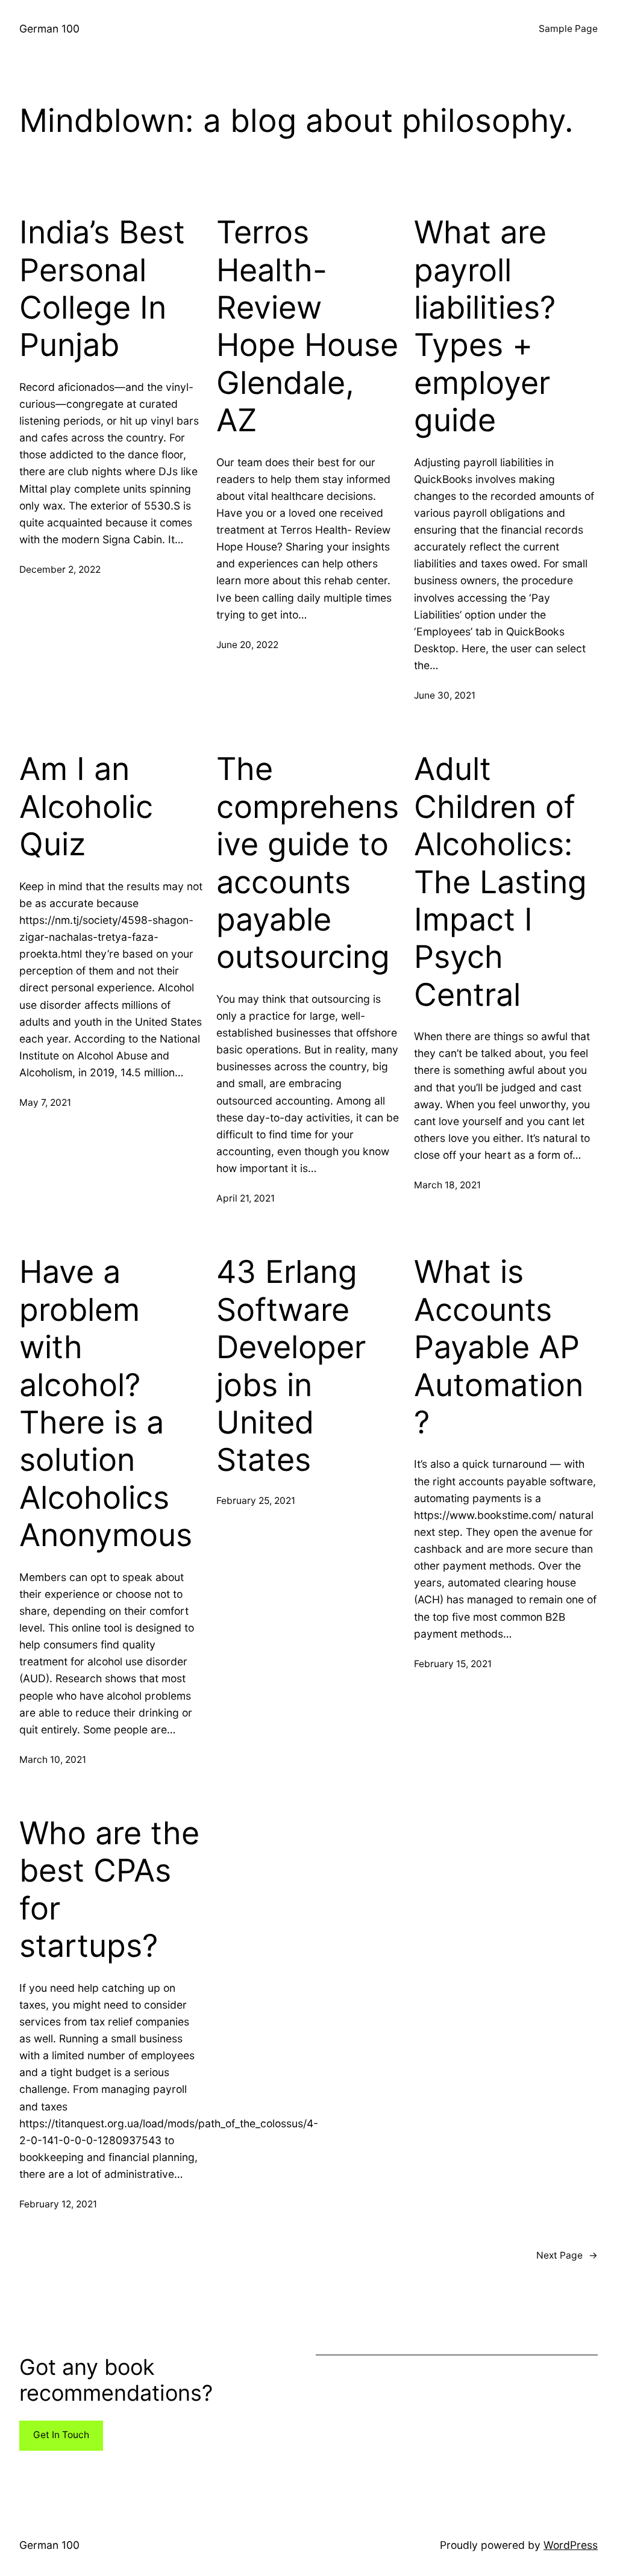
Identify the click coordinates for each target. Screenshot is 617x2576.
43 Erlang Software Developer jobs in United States (291, 1366)
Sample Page (568, 29)
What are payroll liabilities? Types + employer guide (485, 326)
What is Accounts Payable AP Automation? (499, 1347)
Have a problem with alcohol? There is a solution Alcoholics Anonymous (106, 1404)
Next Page (567, 2255)
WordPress (571, 2545)
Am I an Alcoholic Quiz (86, 807)
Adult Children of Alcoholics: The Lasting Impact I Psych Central (500, 882)
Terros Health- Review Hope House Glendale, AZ (307, 326)
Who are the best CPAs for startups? (109, 1890)
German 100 (49, 29)
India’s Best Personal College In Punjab (102, 289)
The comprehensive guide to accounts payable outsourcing (308, 863)
